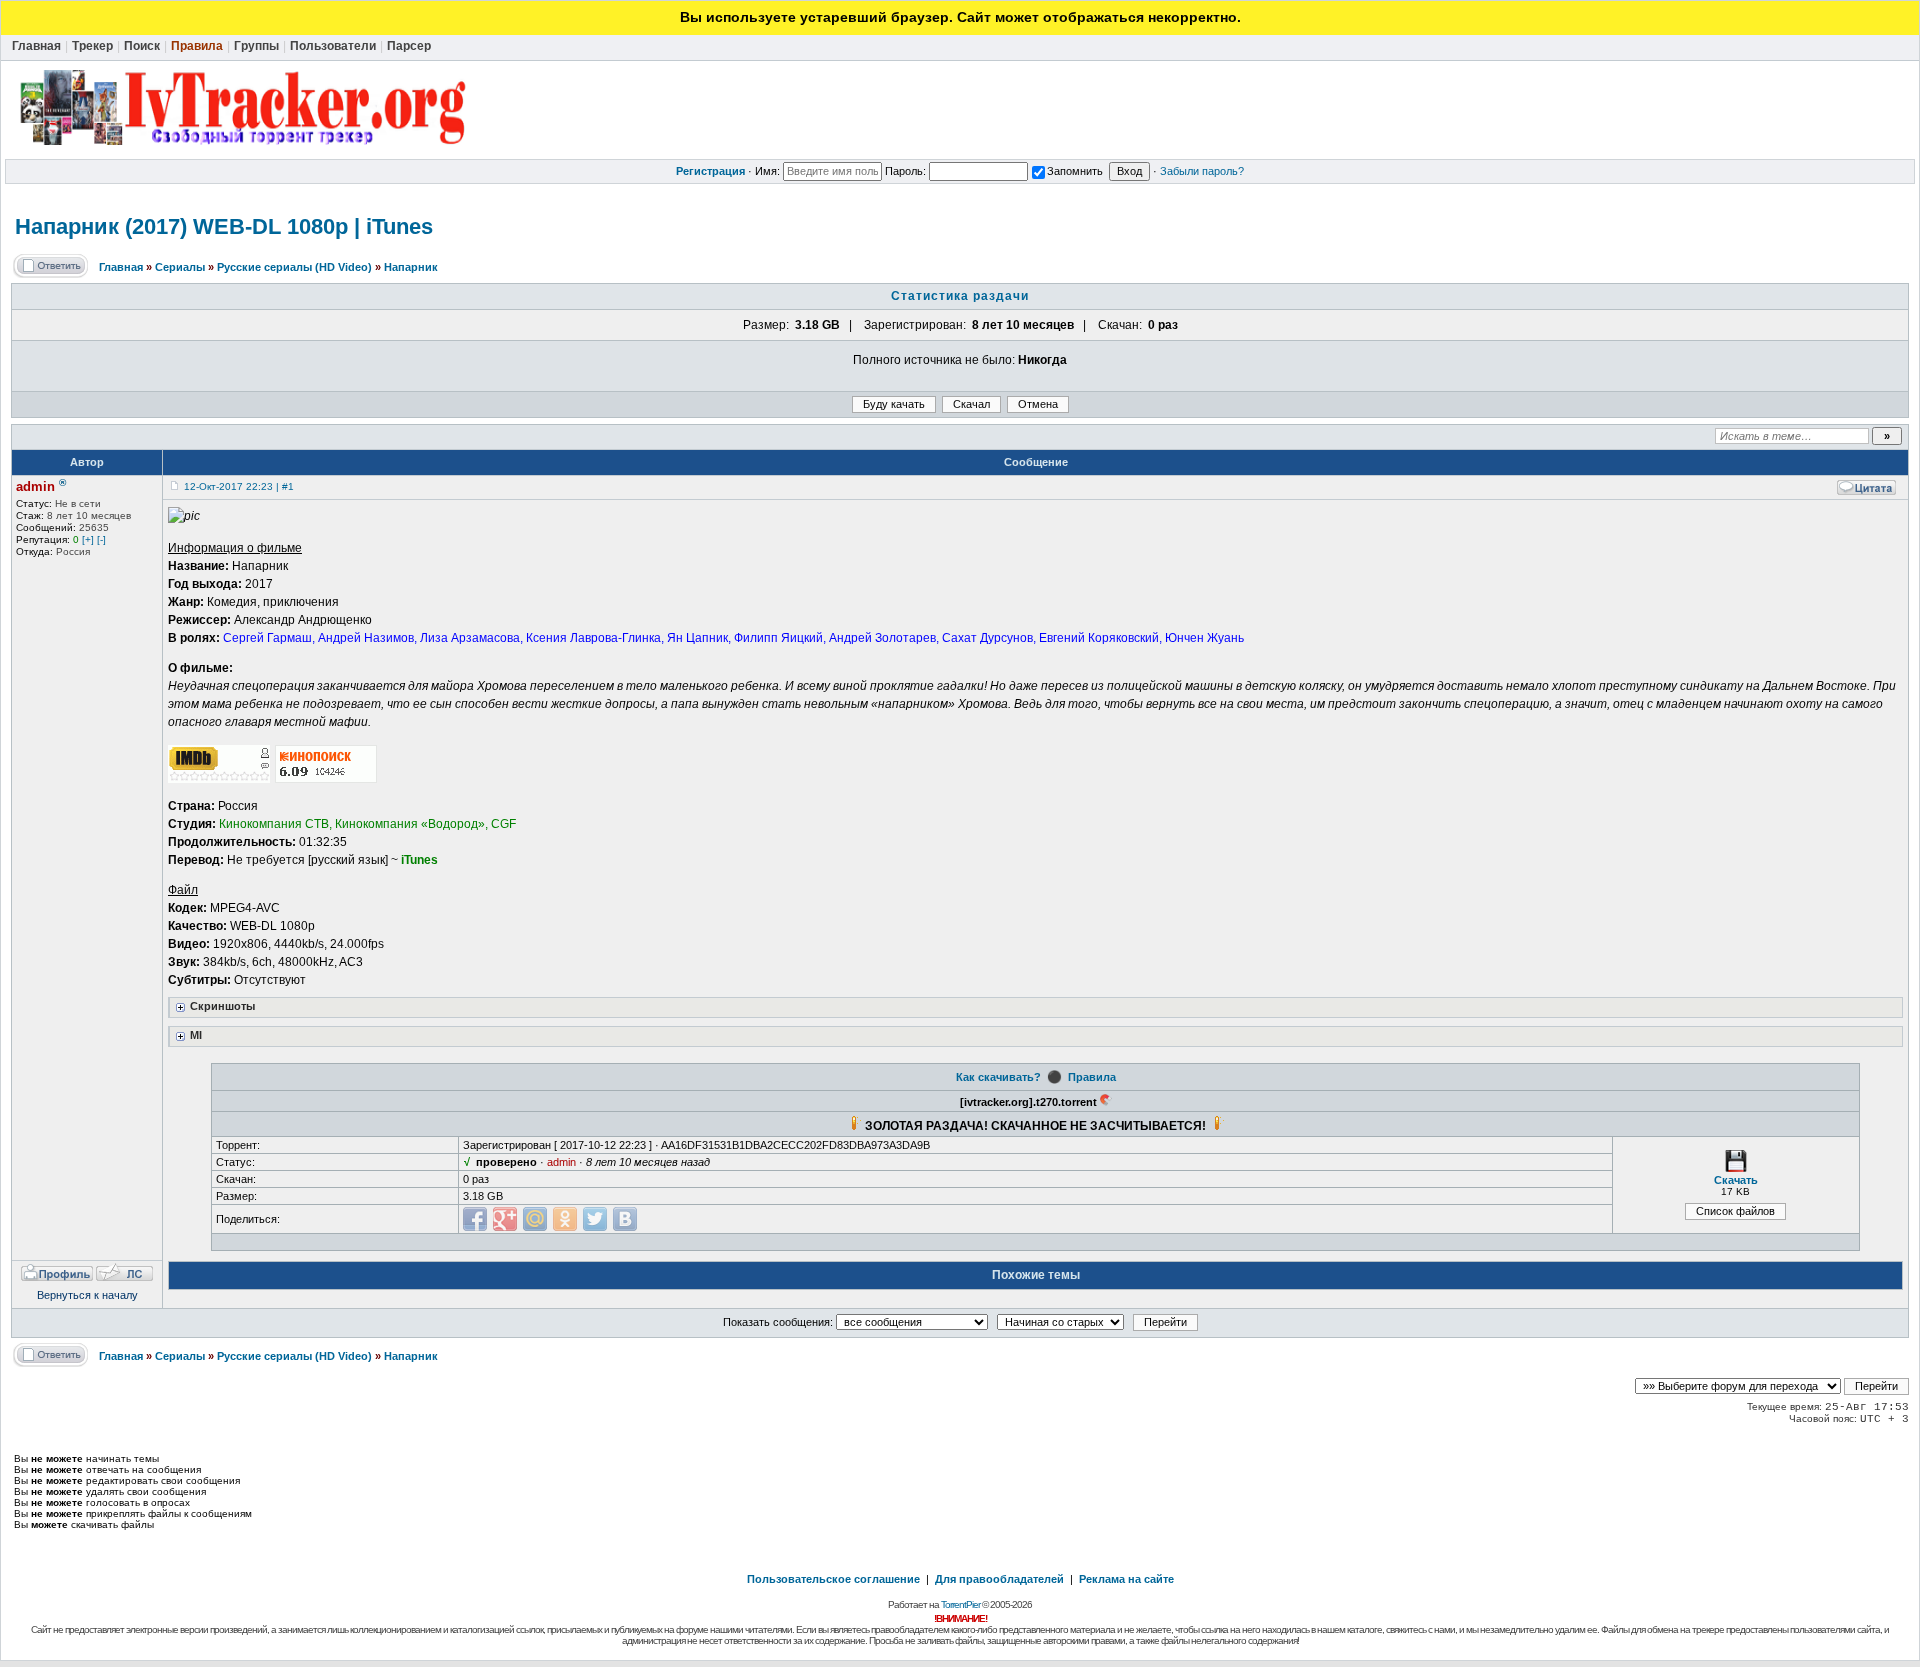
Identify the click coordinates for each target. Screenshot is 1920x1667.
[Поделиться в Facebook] (475, 1219)
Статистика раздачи (960, 296)
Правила (1092, 1077)
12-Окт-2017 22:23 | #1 (239, 486)
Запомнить (1075, 171)
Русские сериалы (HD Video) (294, 267)
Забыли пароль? (1202, 171)
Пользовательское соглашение (833, 1579)
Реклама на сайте (1126, 1579)
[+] (88, 539)
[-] (101, 539)
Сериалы (180, 267)
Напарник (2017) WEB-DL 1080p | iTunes (224, 226)
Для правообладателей (999, 1579)
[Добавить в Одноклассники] (565, 1219)
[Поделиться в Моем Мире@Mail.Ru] (535, 1219)
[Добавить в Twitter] (595, 1219)
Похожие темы (1036, 1275)
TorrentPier (960, 1604)
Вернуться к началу (87, 1295)
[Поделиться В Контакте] (625, 1219)
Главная (121, 267)
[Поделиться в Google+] (505, 1219)
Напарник (411, 267)
